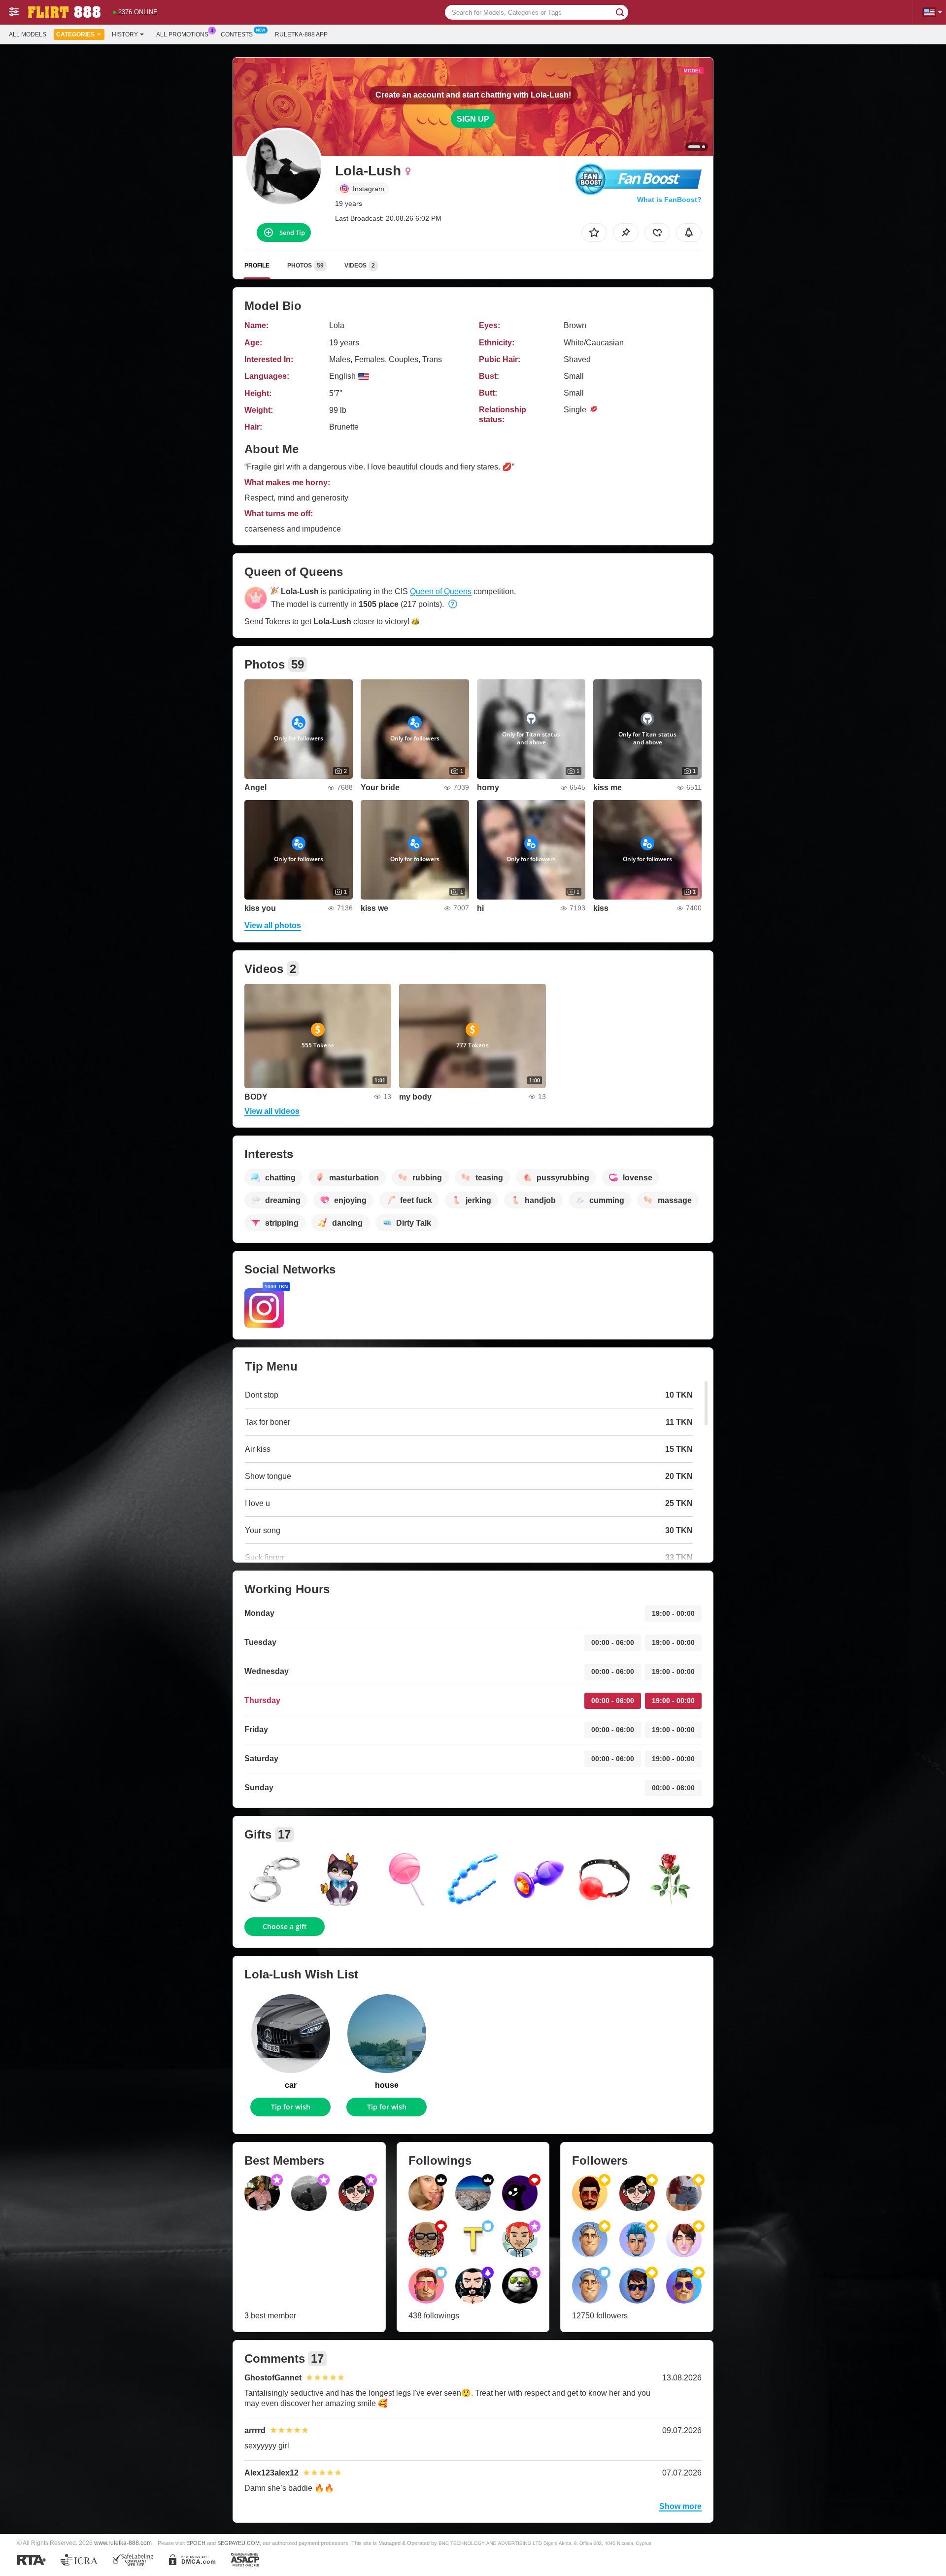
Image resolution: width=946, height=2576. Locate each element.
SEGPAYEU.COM (238, 2543)
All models (28, 34)
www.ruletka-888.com (123, 2543)
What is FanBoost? (669, 200)
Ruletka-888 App (301, 34)
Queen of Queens (441, 591)
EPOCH (196, 2543)
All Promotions (182, 34)
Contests (237, 34)
